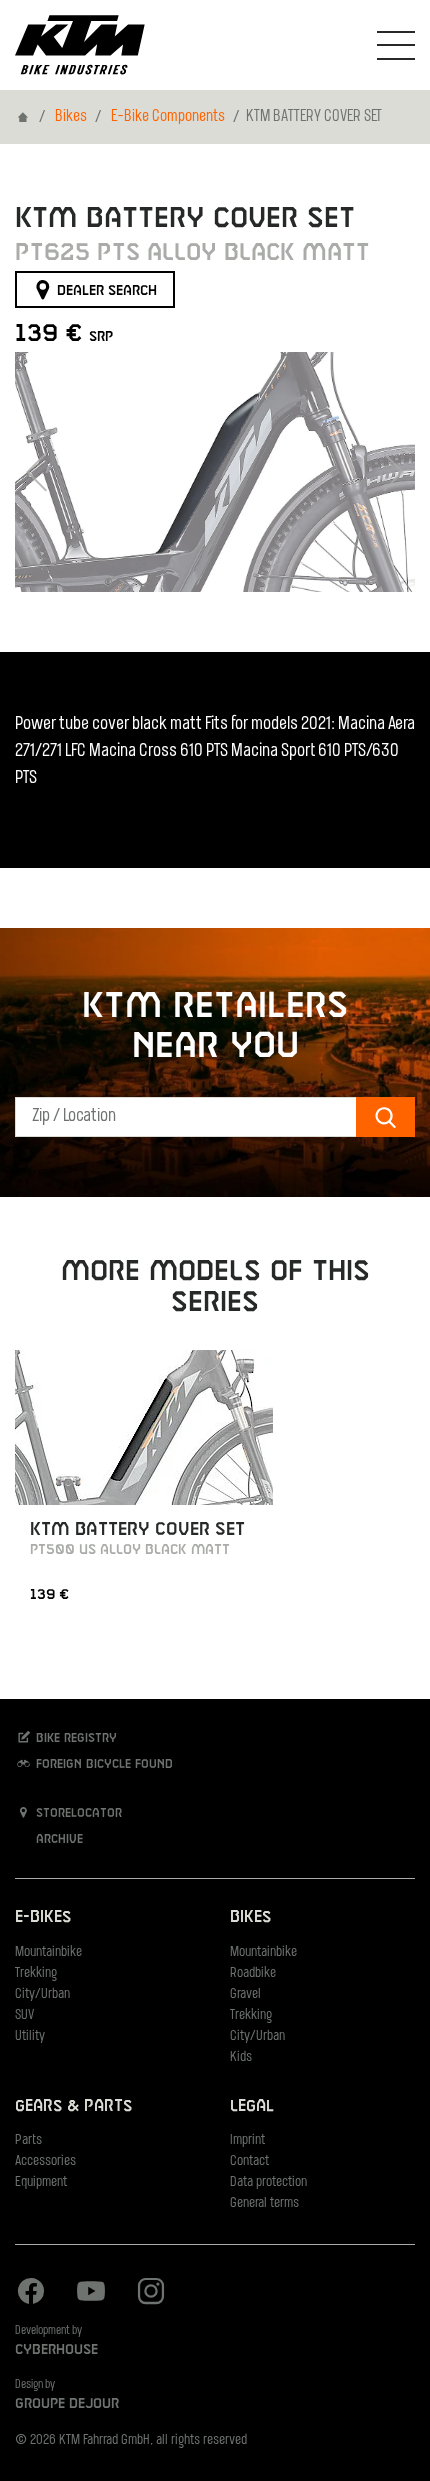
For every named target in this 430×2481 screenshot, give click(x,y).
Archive (57, 1839)
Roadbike (253, 1973)
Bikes (71, 117)
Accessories (45, 2161)
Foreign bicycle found (102, 1765)
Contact (249, 2161)
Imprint (247, 2140)
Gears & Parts (73, 2106)
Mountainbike (48, 1952)
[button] (40, 472)
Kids (241, 2057)
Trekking (36, 1973)
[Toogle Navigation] (396, 45)
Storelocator (77, 1813)
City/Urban (42, 1994)
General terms (264, 2203)
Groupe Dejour (67, 2404)
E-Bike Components (168, 117)
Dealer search (105, 291)
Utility (30, 2036)
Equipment (41, 2182)
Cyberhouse (56, 2350)
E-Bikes (43, 1917)
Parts (28, 2140)
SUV (24, 2015)
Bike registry (74, 1738)
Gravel (245, 1994)
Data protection (268, 2182)
